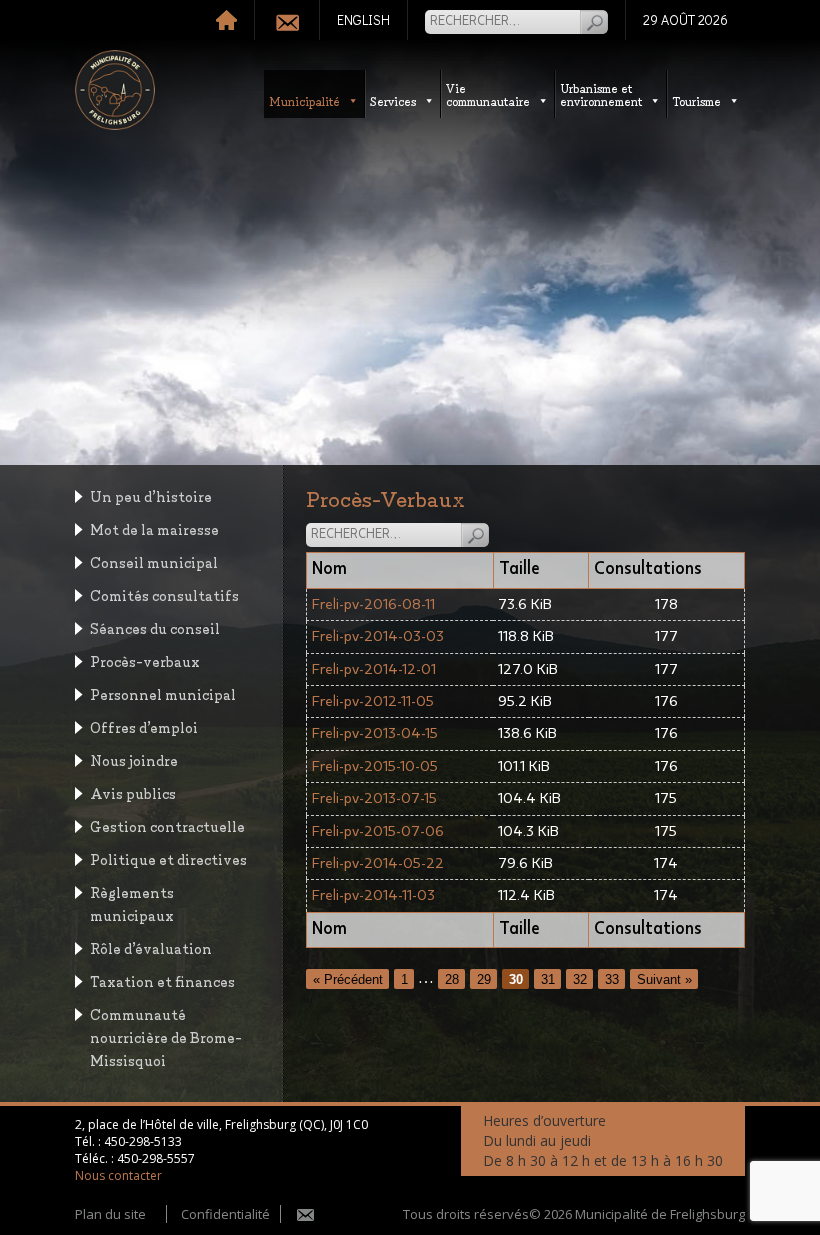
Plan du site (110, 1214)
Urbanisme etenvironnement (601, 94)
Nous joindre (134, 759)
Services (393, 100)
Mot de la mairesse (154, 528)
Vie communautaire (488, 94)
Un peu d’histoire (151, 495)
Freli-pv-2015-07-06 (378, 831)
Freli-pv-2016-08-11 (373, 604)
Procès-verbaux (145, 660)
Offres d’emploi (144, 726)
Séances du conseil (155, 627)
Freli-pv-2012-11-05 (373, 701)
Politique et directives (168, 858)
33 (612, 978)
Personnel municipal (163, 693)
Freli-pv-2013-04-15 (375, 733)
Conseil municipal (154, 561)
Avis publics (133, 792)
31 (548, 978)
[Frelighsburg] (115, 90)
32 (580, 978)
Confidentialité (225, 1214)
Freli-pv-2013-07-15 (374, 798)
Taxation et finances (162, 980)
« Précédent (348, 978)
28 (452, 978)
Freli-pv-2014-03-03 (378, 636)
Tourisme (696, 100)
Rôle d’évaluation (151, 947)
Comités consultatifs (164, 594)
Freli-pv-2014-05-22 (378, 863)
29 (484, 978)
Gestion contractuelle (167, 825)
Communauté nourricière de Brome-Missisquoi (166, 1036)
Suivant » (664, 978)
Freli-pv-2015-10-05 (375, 766)
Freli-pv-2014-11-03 (373, 895)
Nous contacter (118, 1175)
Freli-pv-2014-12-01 (374, 669)
